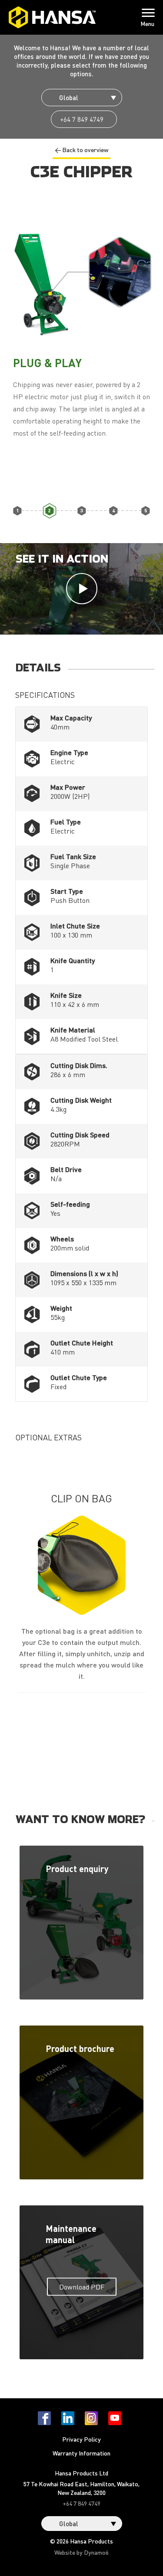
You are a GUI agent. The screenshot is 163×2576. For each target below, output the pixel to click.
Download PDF (82, 2286)
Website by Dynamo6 (81, 2552)
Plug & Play (49, 510)
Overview (18, 510)
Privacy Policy (81, 2439)
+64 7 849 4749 (82, 119)
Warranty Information (81, 2453)
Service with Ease (146, 510)
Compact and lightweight (114, 510)
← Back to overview (81, 150)
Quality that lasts (81, 510)
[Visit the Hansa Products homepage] (52, 17)
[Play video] (81, 589)
